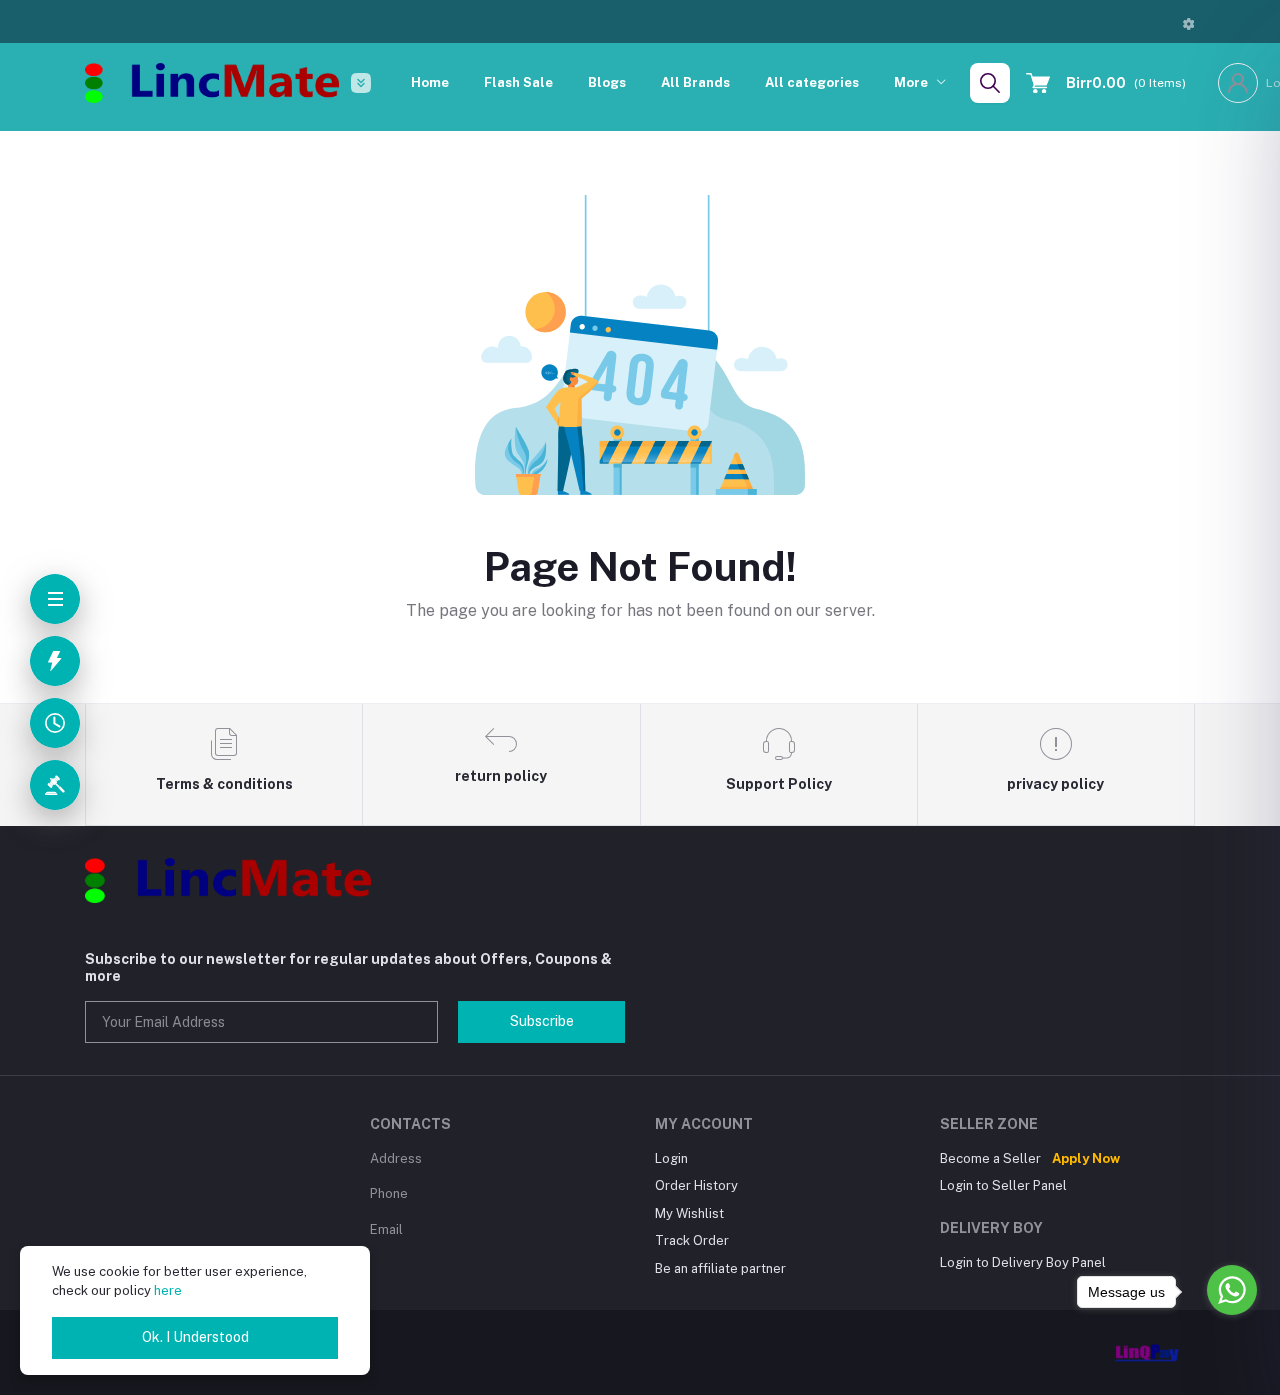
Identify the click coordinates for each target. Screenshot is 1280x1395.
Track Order (692, 1240)
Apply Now (1086, 1158)
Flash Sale (518, 82)
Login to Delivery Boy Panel (1023, 1262)
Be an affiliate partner (720, 1268)
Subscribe (542, 1021)
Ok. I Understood (195, 1337)
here (168, 1290)
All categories (812, 82)
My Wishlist (689, 1213)
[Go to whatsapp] (1232, 1290)
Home (430, 82)
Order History (696, 1185)
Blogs (607, 82)
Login (671, 1158)
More (912, 82)
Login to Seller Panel (1003, 1185)
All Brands (695, 82)
